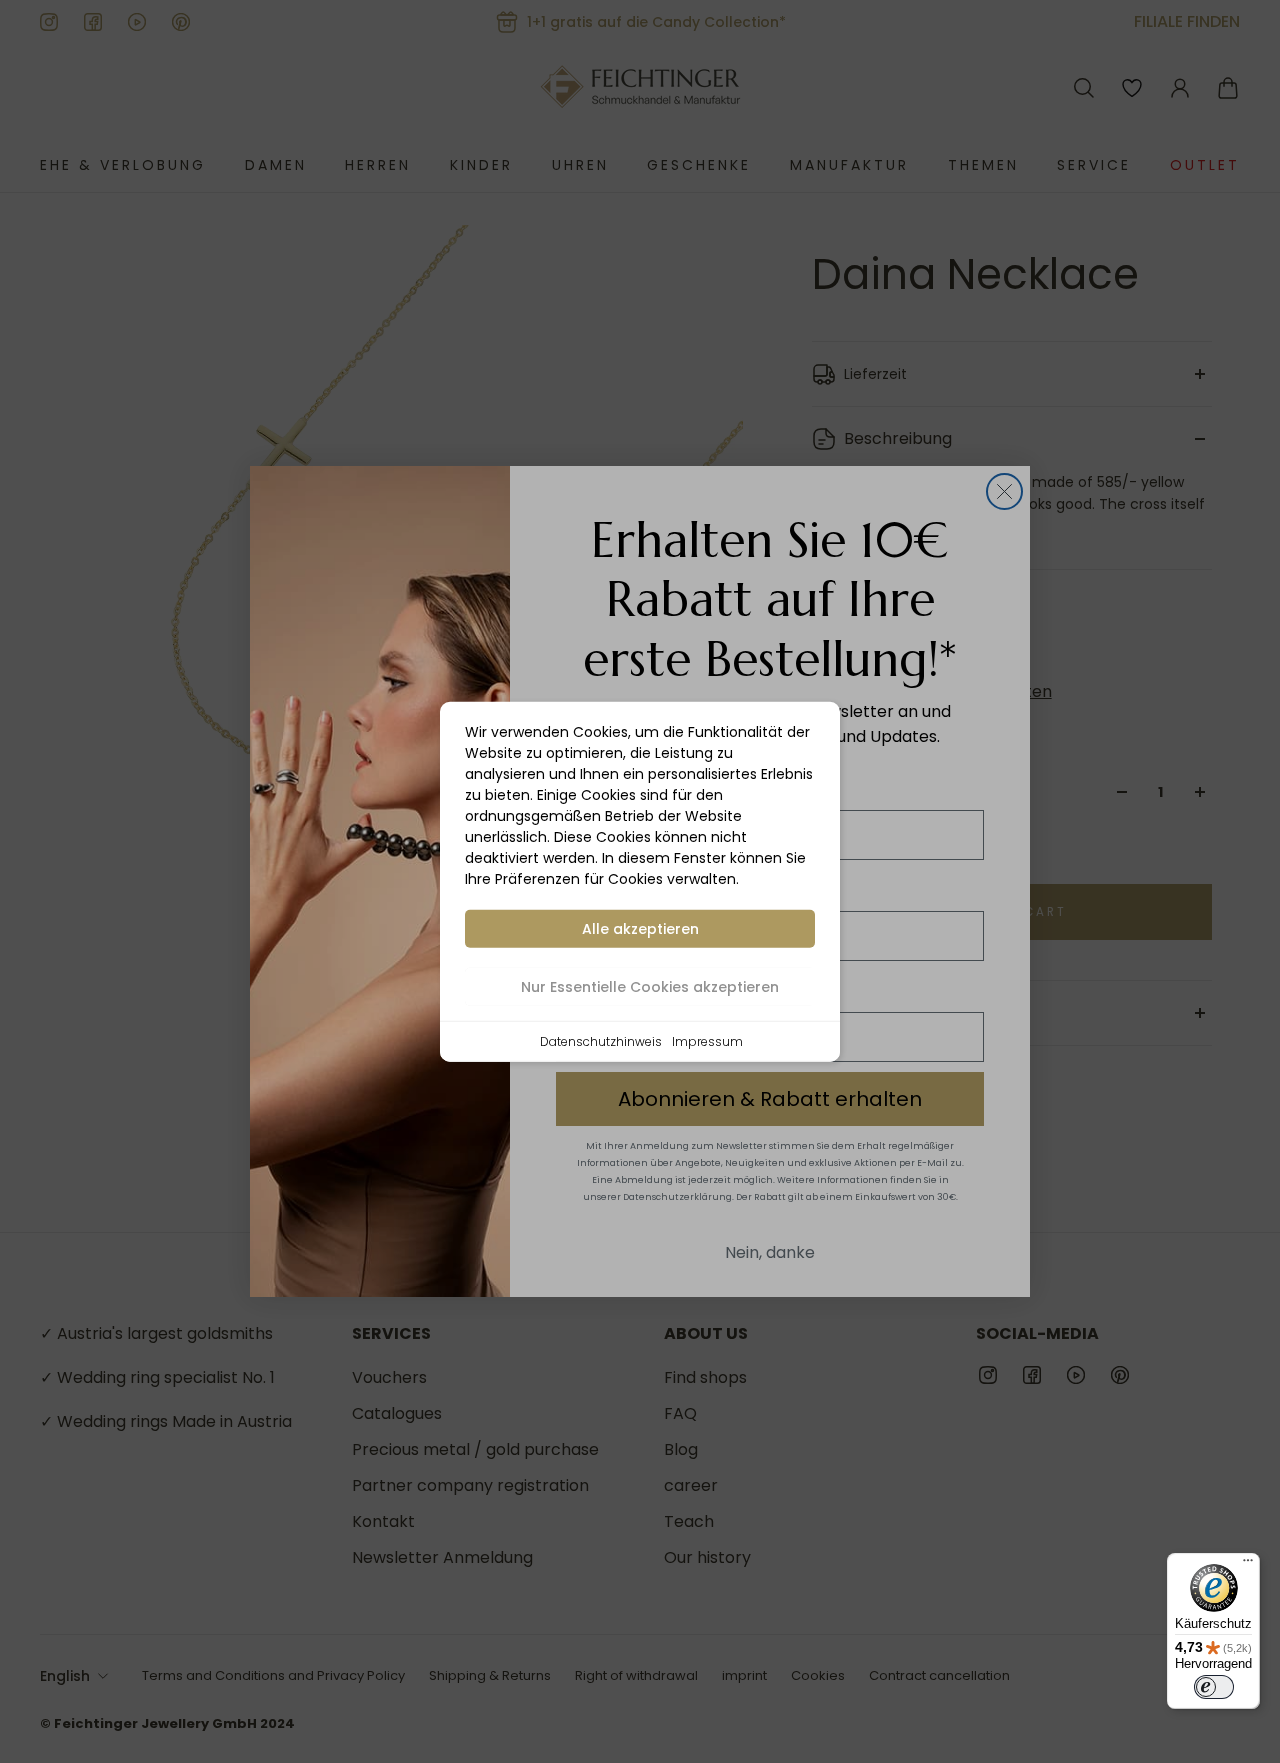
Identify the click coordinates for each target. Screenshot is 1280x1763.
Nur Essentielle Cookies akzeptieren (650, 986)
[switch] (1214, 1687)
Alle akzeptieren (640, 928)
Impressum (707, 1040)
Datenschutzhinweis (601, 1040)
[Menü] (1248, 1565)
